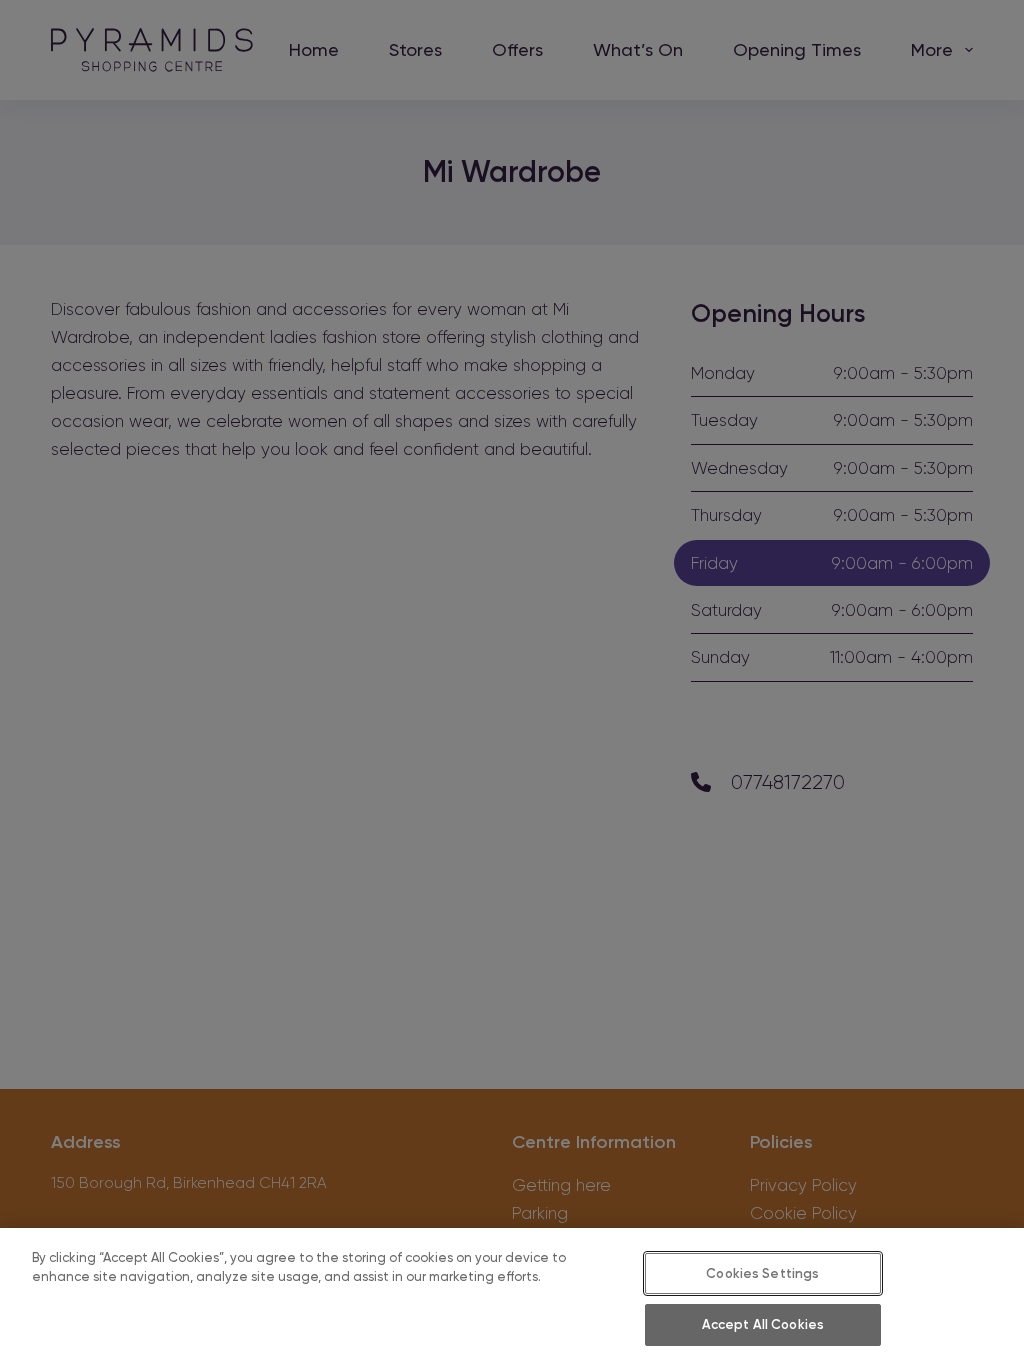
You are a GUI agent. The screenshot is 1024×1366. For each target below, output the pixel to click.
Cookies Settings (762, 1273)
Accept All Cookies (763, 1324)
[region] (512, 1297)
